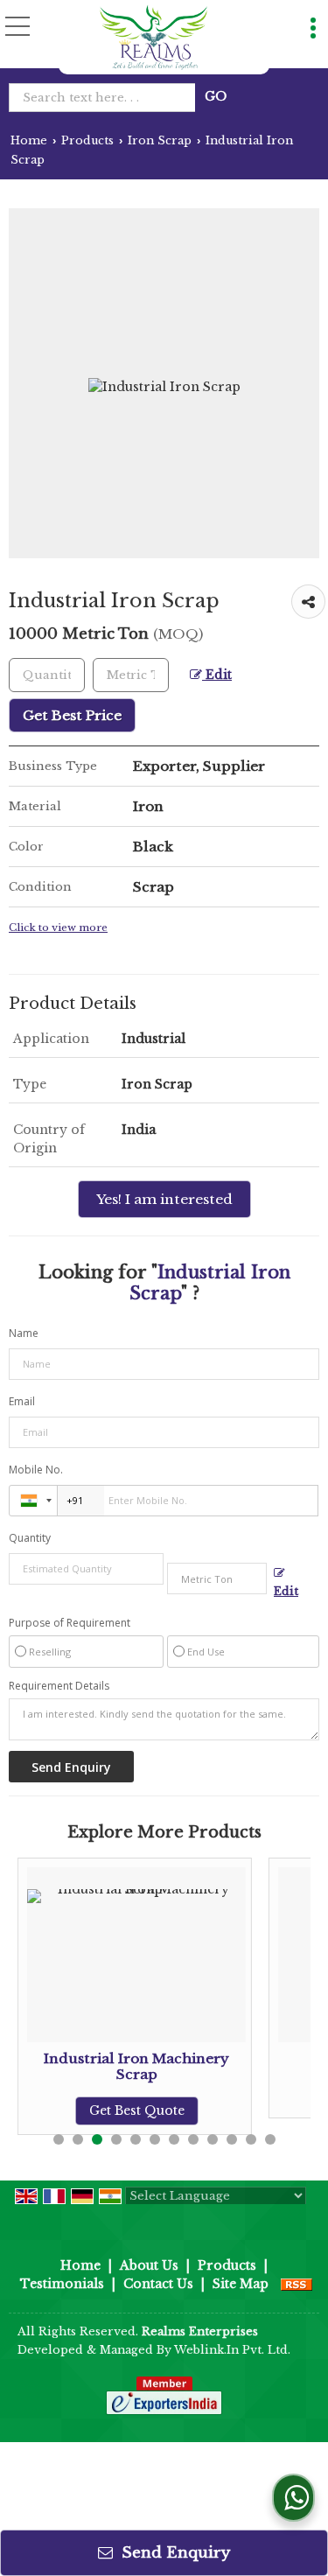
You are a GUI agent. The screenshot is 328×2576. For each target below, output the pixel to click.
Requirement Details (59, 1686)
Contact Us (158, 2284)
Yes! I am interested (164, 1199)
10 (232, 2139)
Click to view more (58, 927)
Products (87, 140)
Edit (217, 675)
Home (29, 140)
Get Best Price (72, 715)
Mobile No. (36, 1470)
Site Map (241, 2284)
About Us (149, 2265)
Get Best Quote (128, 2110)
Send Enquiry (174, 2553)
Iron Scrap (160, 140)
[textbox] (106, 98)
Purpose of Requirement (70, 1623)
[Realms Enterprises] (153, 37)
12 (270, 2139)
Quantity (30, 1538)
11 (251, 2139)
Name (24, 1333)
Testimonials (62, 2284)
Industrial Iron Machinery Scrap (129, 2066)
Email (22, 1401)
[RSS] (297, 2284)
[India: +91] (33, 1501)
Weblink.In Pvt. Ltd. (232, 2350)
